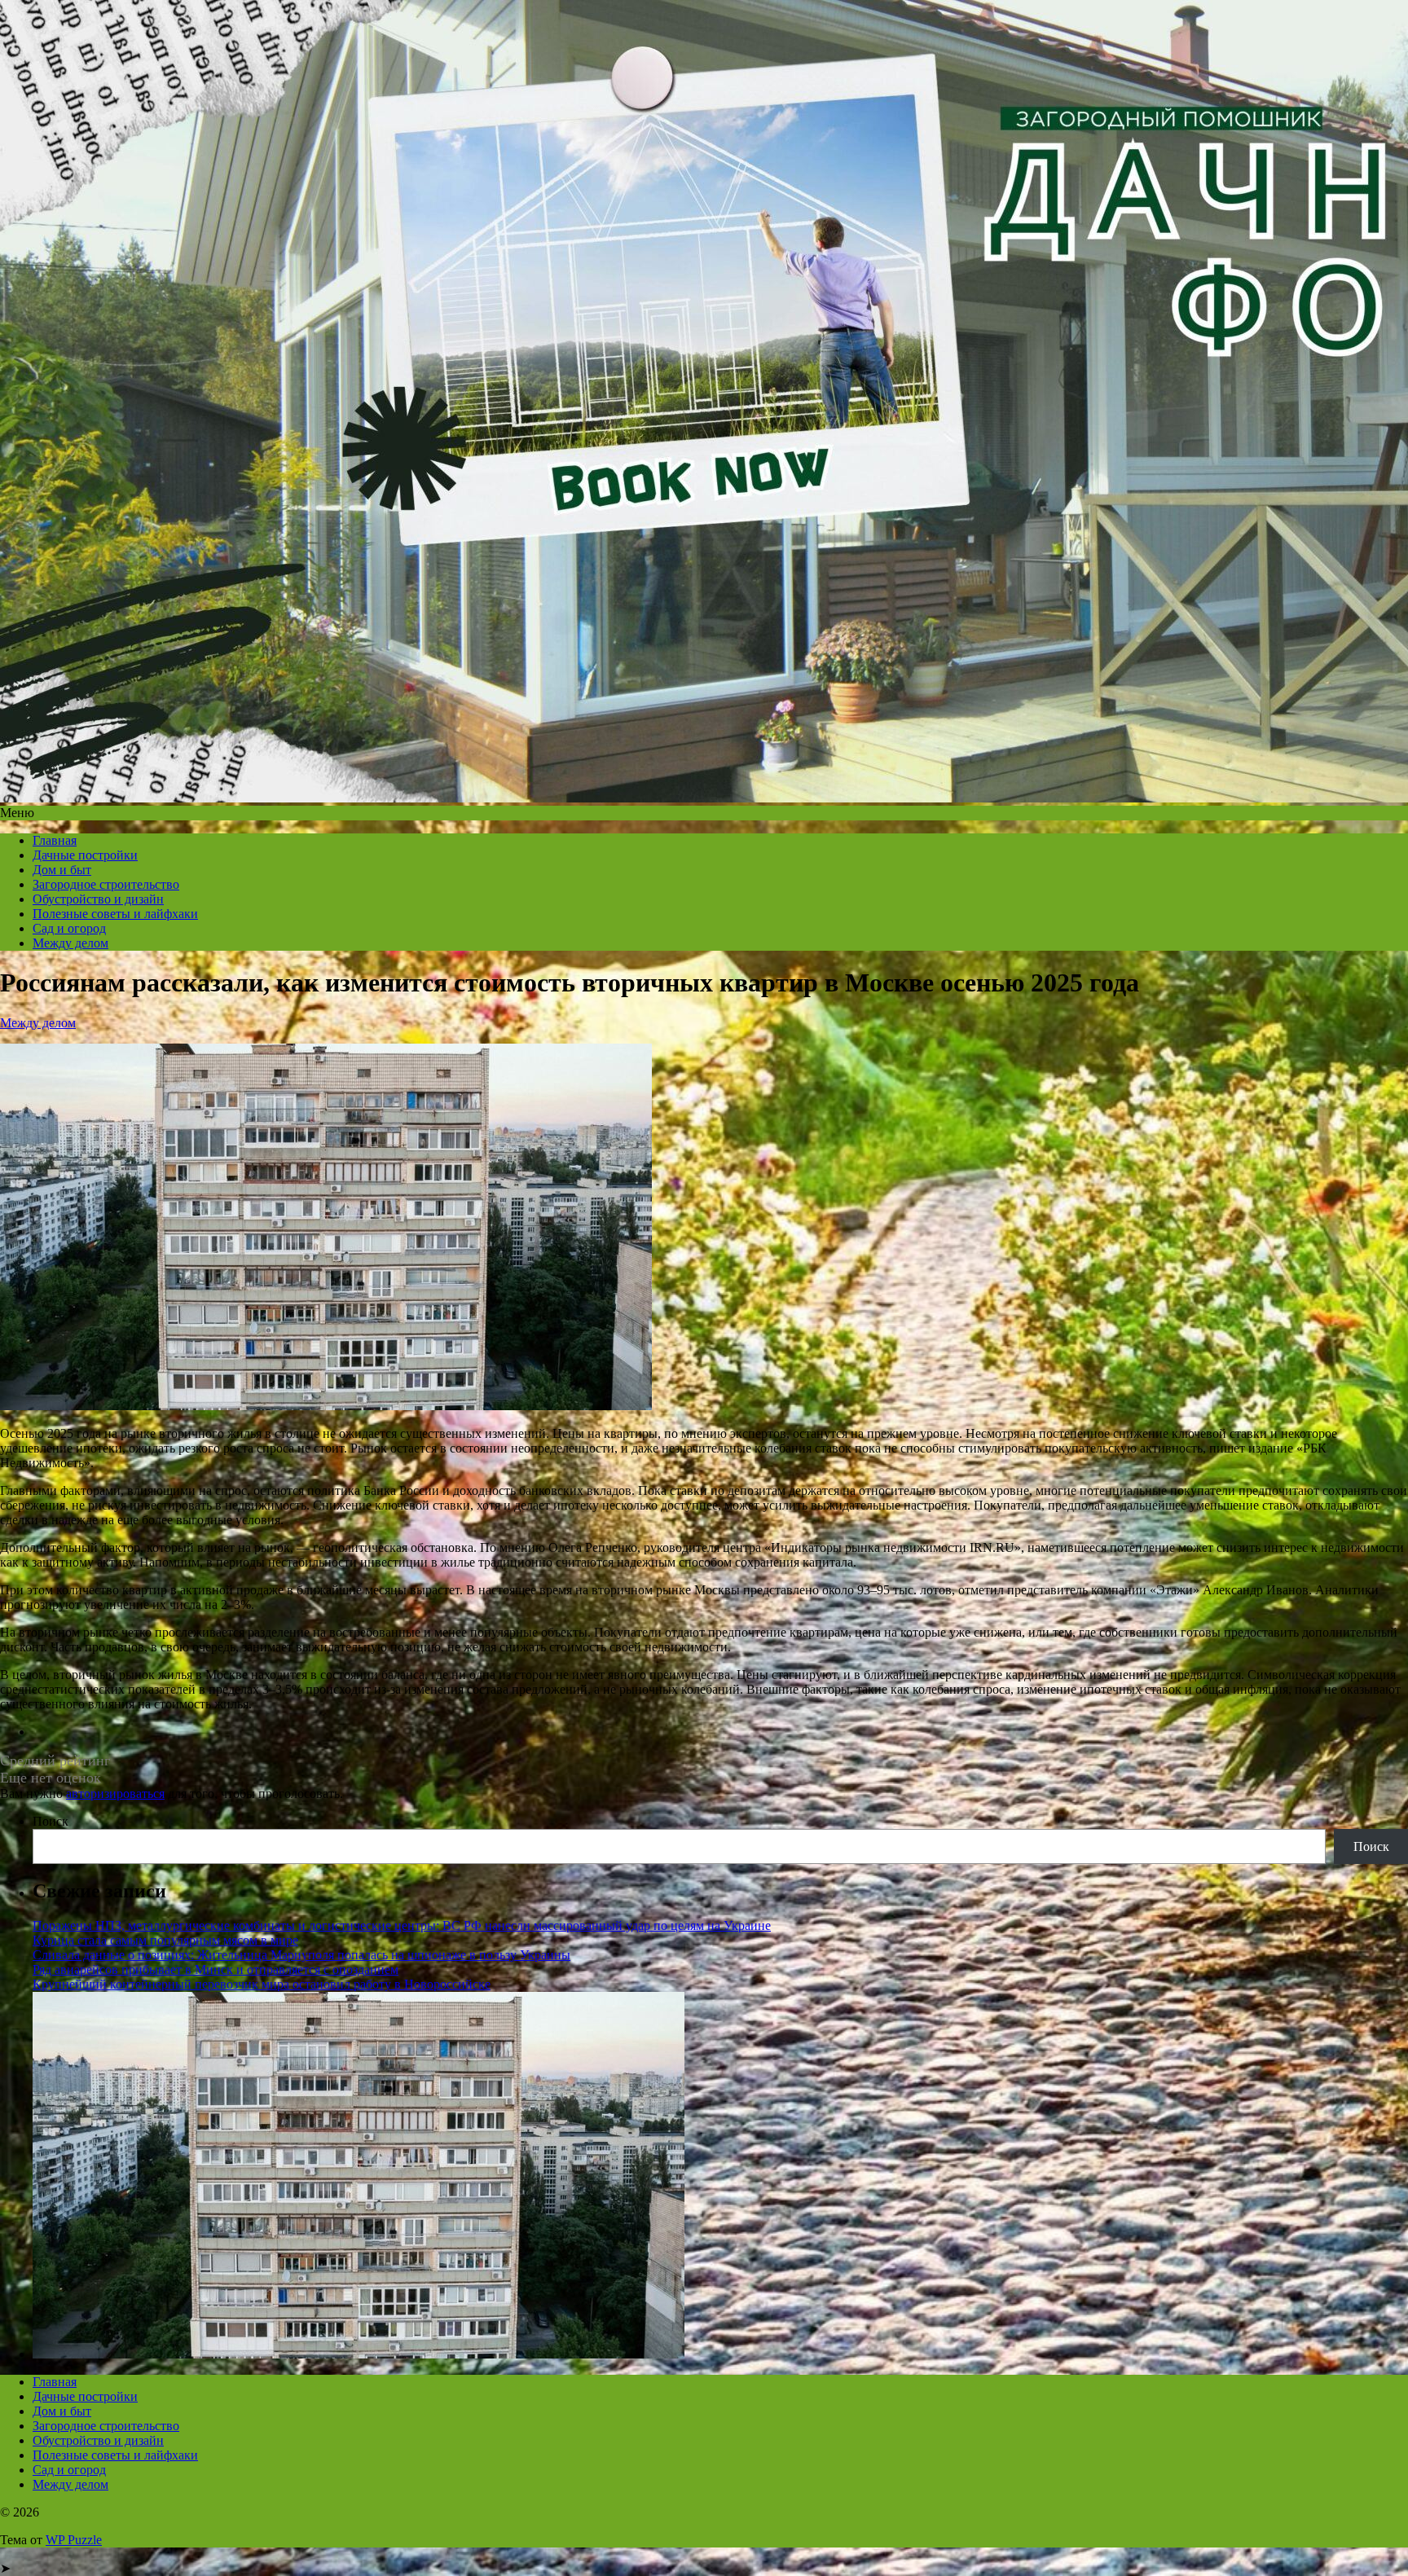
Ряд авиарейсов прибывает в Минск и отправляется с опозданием (216, 1969)
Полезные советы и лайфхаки (115, 914)
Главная (55, 840)
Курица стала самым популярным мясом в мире (165, 1940)
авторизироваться (115, 1794)
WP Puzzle (74, 2540)
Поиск (51, 1821)
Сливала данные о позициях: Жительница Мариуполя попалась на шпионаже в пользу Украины (301, 1955)
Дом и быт (62, 870)
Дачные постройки (85, 855)
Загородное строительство (106, 884)
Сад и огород (69, 928)
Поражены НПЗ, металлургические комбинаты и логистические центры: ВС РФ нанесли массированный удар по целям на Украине (402, 1925)
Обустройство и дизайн (98, 899)
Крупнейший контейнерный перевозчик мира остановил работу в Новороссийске (262, 1984)
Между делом (70, 943)
